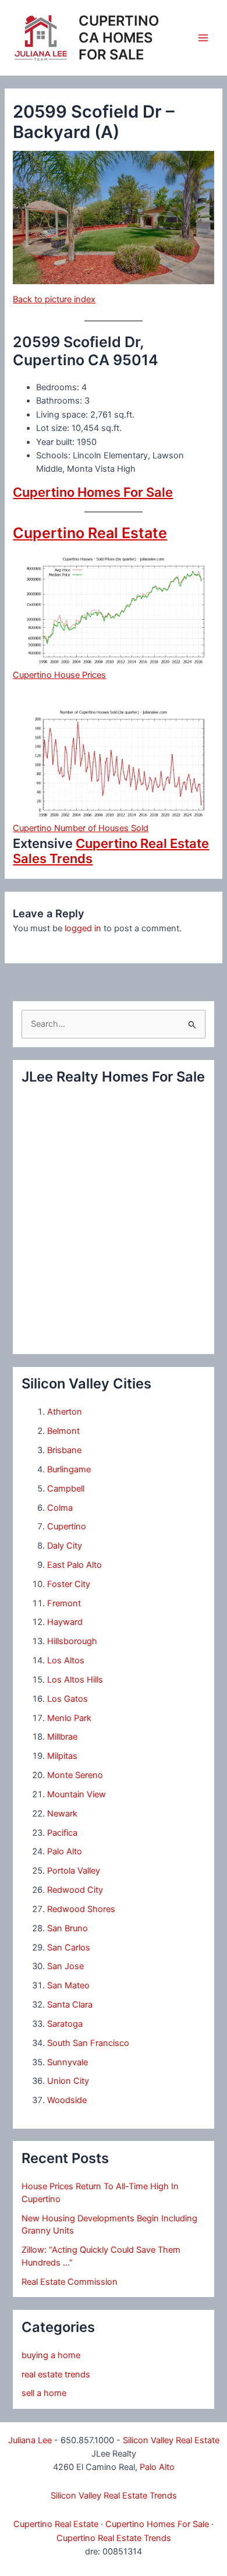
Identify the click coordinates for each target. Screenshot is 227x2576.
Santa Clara (70, 2005)
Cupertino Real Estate (90, 533)
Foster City (69, 1584)
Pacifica (62, 1833)
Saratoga (65, 2024)
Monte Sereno (75, 1775)
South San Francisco (88, 2043)
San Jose (65, 1966)
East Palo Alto (75, 1565)
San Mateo (68, 1985)
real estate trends (56, 2374)
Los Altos (66, 1660)
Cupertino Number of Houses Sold (81, 828)
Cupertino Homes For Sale (93, 492)
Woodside (67, 2100)
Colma (60, 1508)
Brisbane (64, 1450)
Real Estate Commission (70, 2282)
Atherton (65, 1412)
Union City (68, 2081)
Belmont (63, 1431)
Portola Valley (74, 1871)
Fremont (64, 1603)
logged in (83, 928)
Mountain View (77, 1794)
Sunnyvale (68, 2062)
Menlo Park (69, 1718)
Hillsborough (72, 1641)
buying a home (51, 2355)
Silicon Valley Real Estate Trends (114, 2496)
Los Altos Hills (75, 1680)
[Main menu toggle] (203, 38)
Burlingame (69, 1469)
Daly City (65, 1546)
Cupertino (67, 1526)
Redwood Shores (81, 1909)
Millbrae (62, 1737)
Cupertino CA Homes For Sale (119, 38)
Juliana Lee (30, 2440)
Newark (62, 1814)
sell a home (44, 2393)
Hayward (65, 1622)
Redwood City (75, 1890)
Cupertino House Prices (59, 675)
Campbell (66, 1489)
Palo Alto (65, 1851)
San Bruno (68, 1928)
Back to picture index (54, 299)
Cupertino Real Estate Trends (114, 2538)
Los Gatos (68, 1699)
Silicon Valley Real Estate (171, 2440)
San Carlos (69, 1948)
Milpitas (62, 1756)
